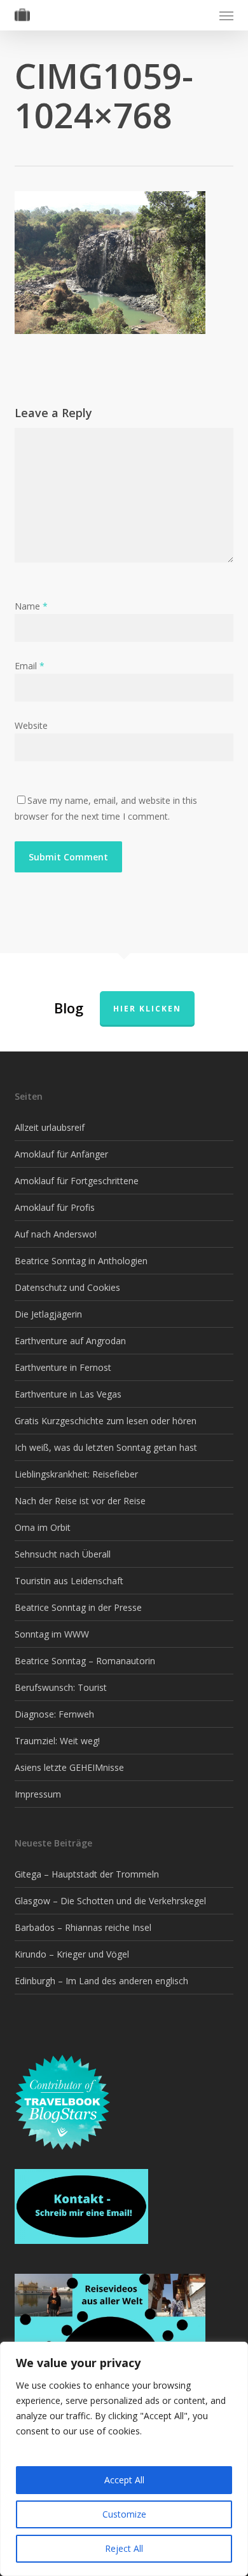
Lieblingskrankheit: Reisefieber (76, 1474)
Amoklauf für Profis (55, 1207)
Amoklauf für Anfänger (61, 1154)
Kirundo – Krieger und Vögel (72, 1954)
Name (31, 606)
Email (30, 666)
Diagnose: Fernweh (54, 1714)
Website (31, 725)
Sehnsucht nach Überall (63, 1554)
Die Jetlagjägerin (48, 1314)
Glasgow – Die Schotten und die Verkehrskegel (110, 1901)
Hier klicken (147, 1009)
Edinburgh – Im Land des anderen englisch (101, 1981)
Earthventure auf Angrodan (70, 1341)
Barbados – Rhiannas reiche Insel (83, 1927)
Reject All (124, 2548)
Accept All (124, 2480)
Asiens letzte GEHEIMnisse (69, 1767)
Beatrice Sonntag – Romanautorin (85, 1661)
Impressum (38, 1794)
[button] (226, 15)
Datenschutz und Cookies (67, 1287)
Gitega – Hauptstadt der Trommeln (87, 1874)
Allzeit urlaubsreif (50, 1127)
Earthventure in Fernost (63, 1367)
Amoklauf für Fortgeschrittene (77, 1181)
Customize (124, 2514)
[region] (124, 2459)
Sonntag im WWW (52, 1634)
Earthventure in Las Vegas (68, 1394)
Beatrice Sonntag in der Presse (78, 1607)
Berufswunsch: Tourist (61, 1687)
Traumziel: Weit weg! (57, 1741)
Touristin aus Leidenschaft (69, 1581)
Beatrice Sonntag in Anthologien (81, 1261)
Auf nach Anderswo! (56, 1234)
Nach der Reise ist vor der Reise (80, 1501)
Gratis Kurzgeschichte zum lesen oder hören (106, 1421)
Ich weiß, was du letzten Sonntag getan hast (106, 1447)
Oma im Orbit (43, 1527)
